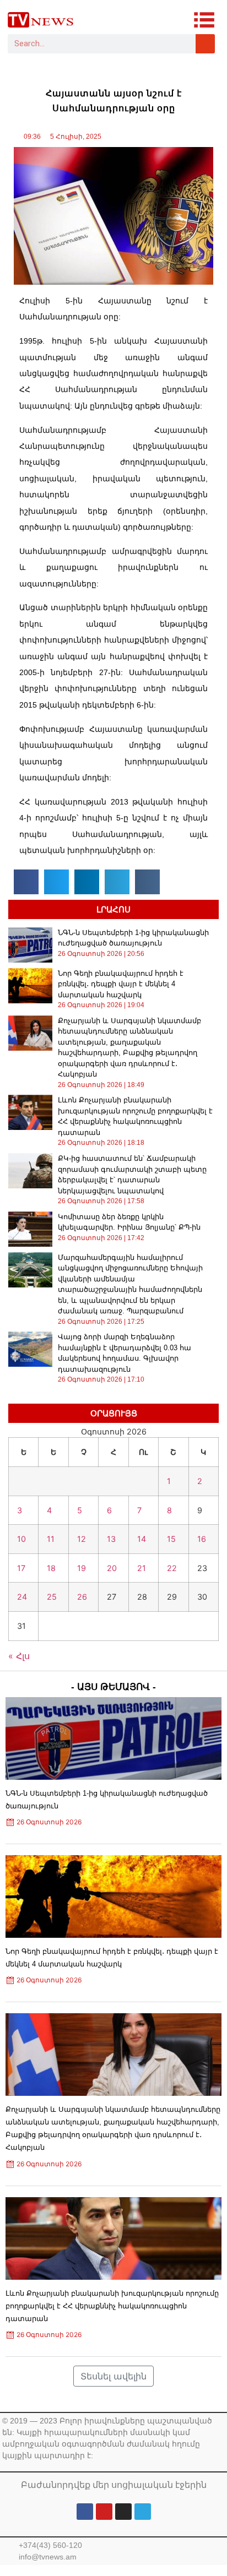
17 (21, 1568)
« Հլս (19, 1656)
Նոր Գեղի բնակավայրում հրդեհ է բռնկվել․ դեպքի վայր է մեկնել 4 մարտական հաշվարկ (121, 984)
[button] (26, 882)
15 (171, 1539)
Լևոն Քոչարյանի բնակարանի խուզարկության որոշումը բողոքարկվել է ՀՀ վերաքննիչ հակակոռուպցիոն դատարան (112, 2306)
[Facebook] (85, 2512)
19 (82, 1568)
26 (82, 1597)
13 (111, 1539)
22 (172, 1568)
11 (51, 1539)
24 (22, 1597)
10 (21, 1539)
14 (142, 1539)
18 (51, 1568)
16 (202, 1539)
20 (112, 1568)
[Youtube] (104, 2512)
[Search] (205, 44)
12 (82, 1539)
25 (52, 1597)
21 (142, 1568)
